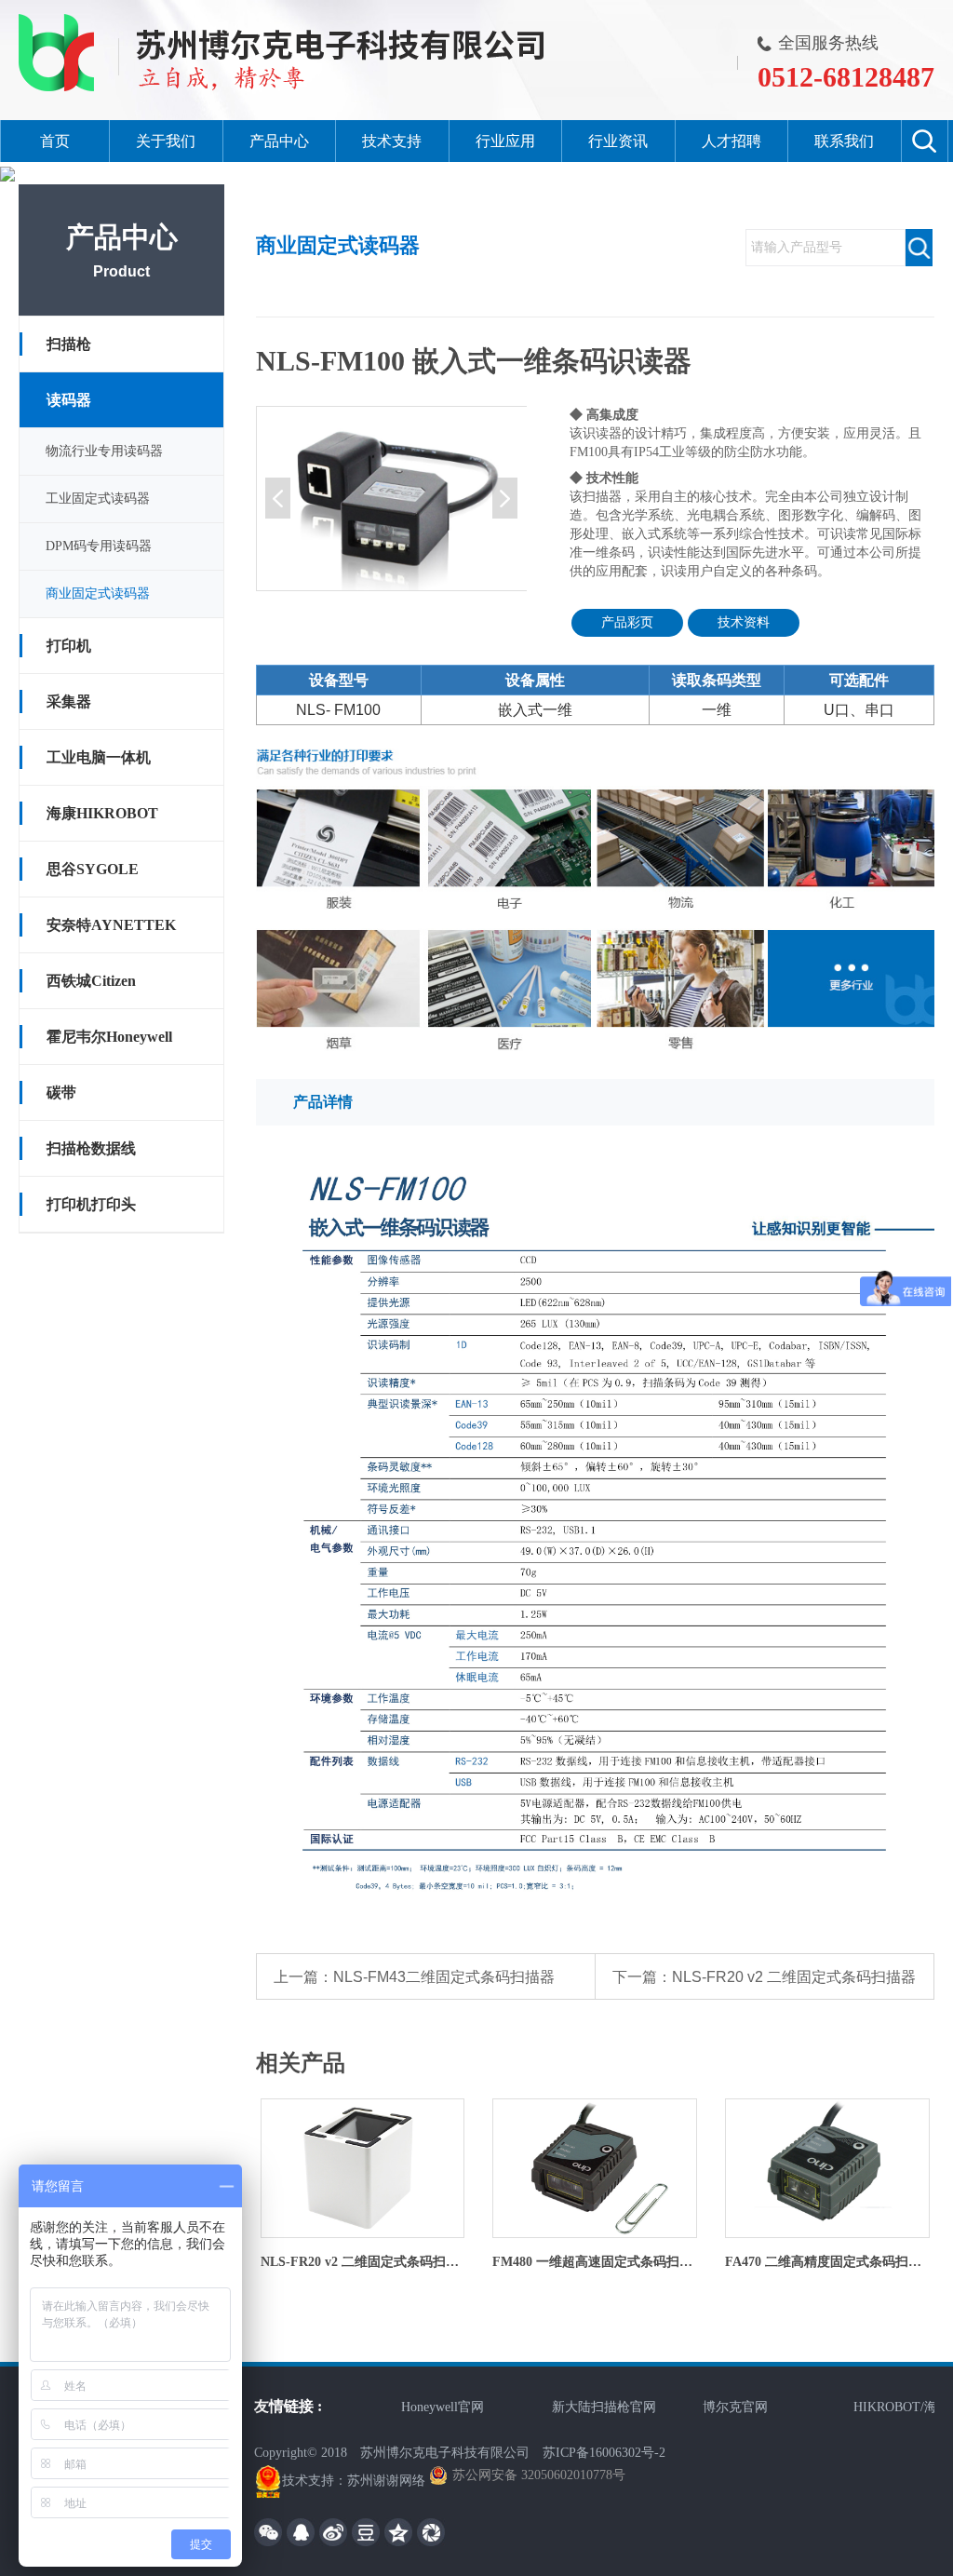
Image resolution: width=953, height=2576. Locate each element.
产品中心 (279, 141)
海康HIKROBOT (102, 813)
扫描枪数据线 (91, 1148)
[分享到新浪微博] (333, 2532)
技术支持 (392, 141)
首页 (55, 141)
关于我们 (166, 141)
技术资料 (744, 622)
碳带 (61, 1092)
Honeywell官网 (412, 2407)
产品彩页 (627, 622)
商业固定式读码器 (98, 593)
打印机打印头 (91, 1204)
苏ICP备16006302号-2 (604, 2453)
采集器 (69, 701)
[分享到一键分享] (431, 2532)
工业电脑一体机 (99, 757)
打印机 (69, 646)
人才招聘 (732, 141)
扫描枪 (69, 344)
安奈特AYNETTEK (111, 925)
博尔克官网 (705, 2407)
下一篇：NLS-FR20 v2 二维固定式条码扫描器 (764, 1977)
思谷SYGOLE (93, 869)
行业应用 (505, 141)
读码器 (69, 400)
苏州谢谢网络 (386, 2481)
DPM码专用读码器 (99, 546)
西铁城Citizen (91, 981)
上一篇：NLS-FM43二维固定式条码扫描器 (414, 1977)
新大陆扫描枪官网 (573, 2407)
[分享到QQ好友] (301, 2532)
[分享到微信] (268, 2532)
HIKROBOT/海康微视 (884, 2407)
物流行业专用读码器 (104, 451)
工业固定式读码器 (98, 499)
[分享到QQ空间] (398, 2532)
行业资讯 (618, 141)
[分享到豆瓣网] (366, 2532)
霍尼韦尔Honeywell (109, 1037)
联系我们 (844, 141)
